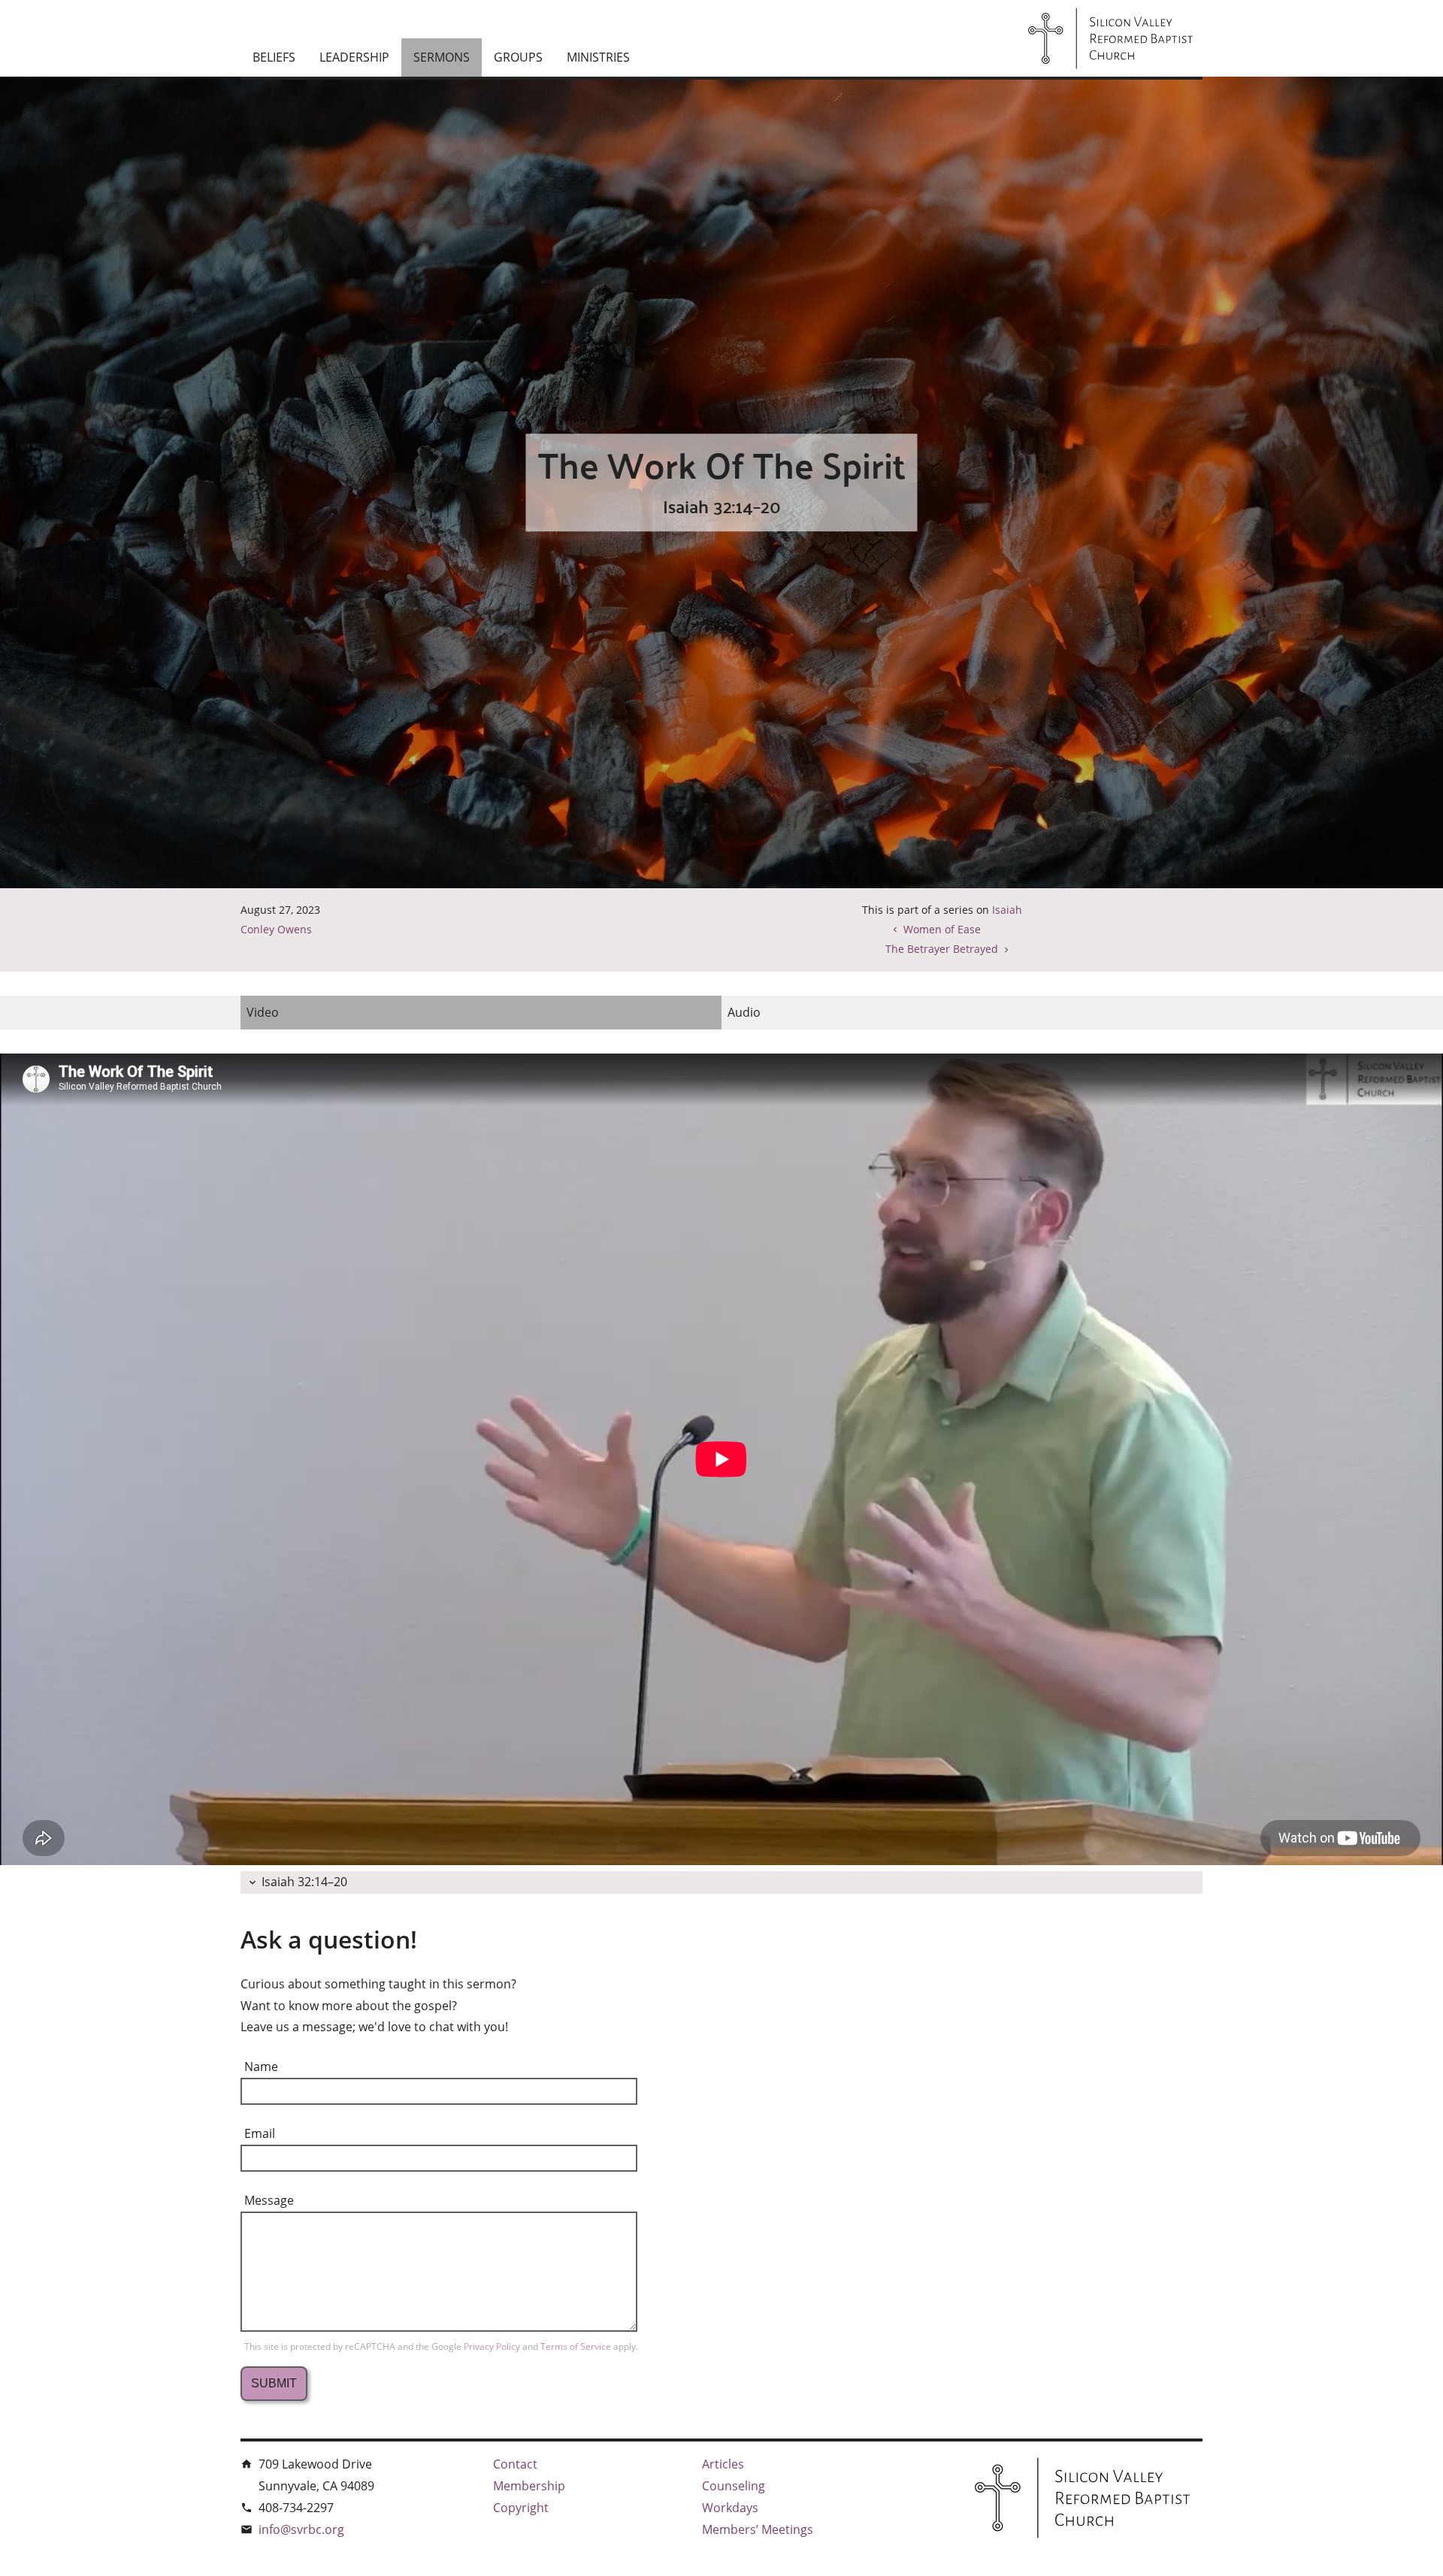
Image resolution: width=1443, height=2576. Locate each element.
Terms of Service (577, 2346)
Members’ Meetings (758, 2529)
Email (260, 2133)
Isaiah (1007, 910)
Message (269, 2200)
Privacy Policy (493, 2346)
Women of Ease (942, 929)
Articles (723, 2464)
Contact (515, 2464)
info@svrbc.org (301, 2529)
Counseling (734, 2486)
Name (261, 2067)
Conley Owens (276, 929)
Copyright (521, 2508)
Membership (529, 2486)
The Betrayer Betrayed (942, 949)
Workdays (730, 2508)
